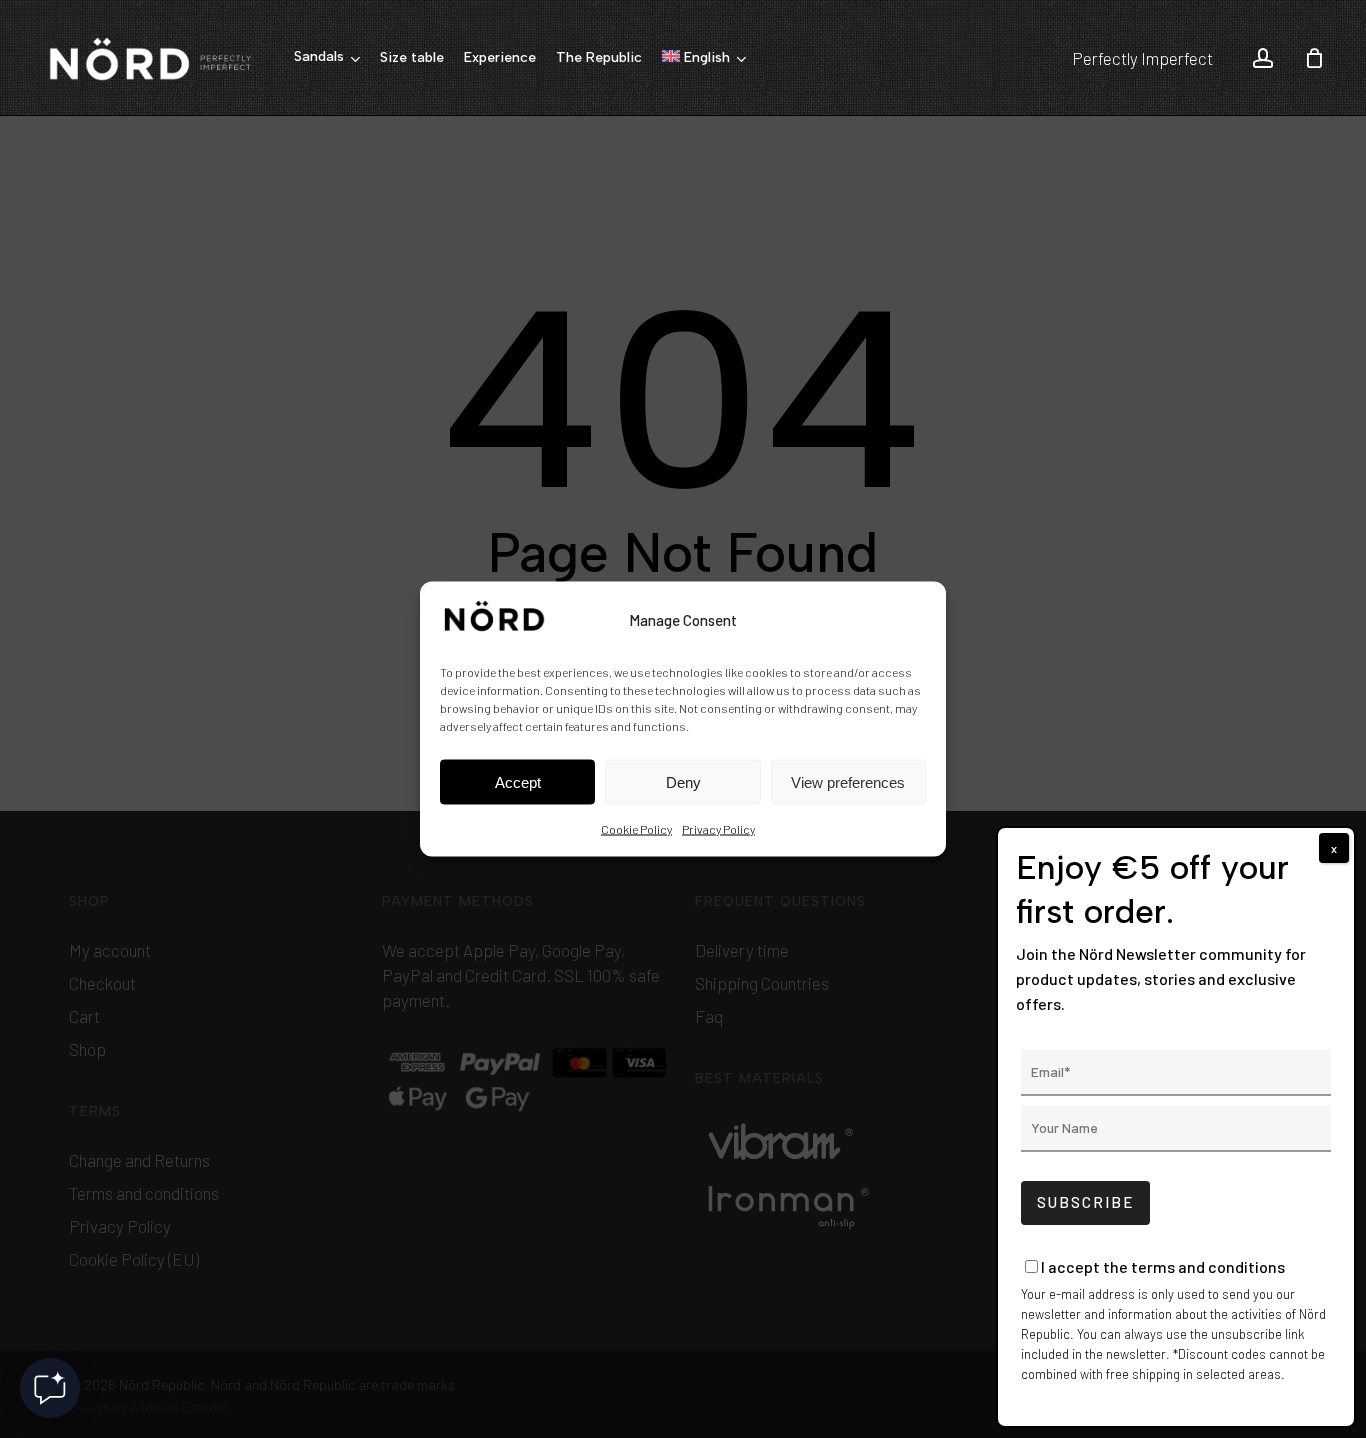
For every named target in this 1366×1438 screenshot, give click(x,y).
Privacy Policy (718, 829)
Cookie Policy (636, 829)
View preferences (848, 781)
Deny (683, 781)
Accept (518, 781)
